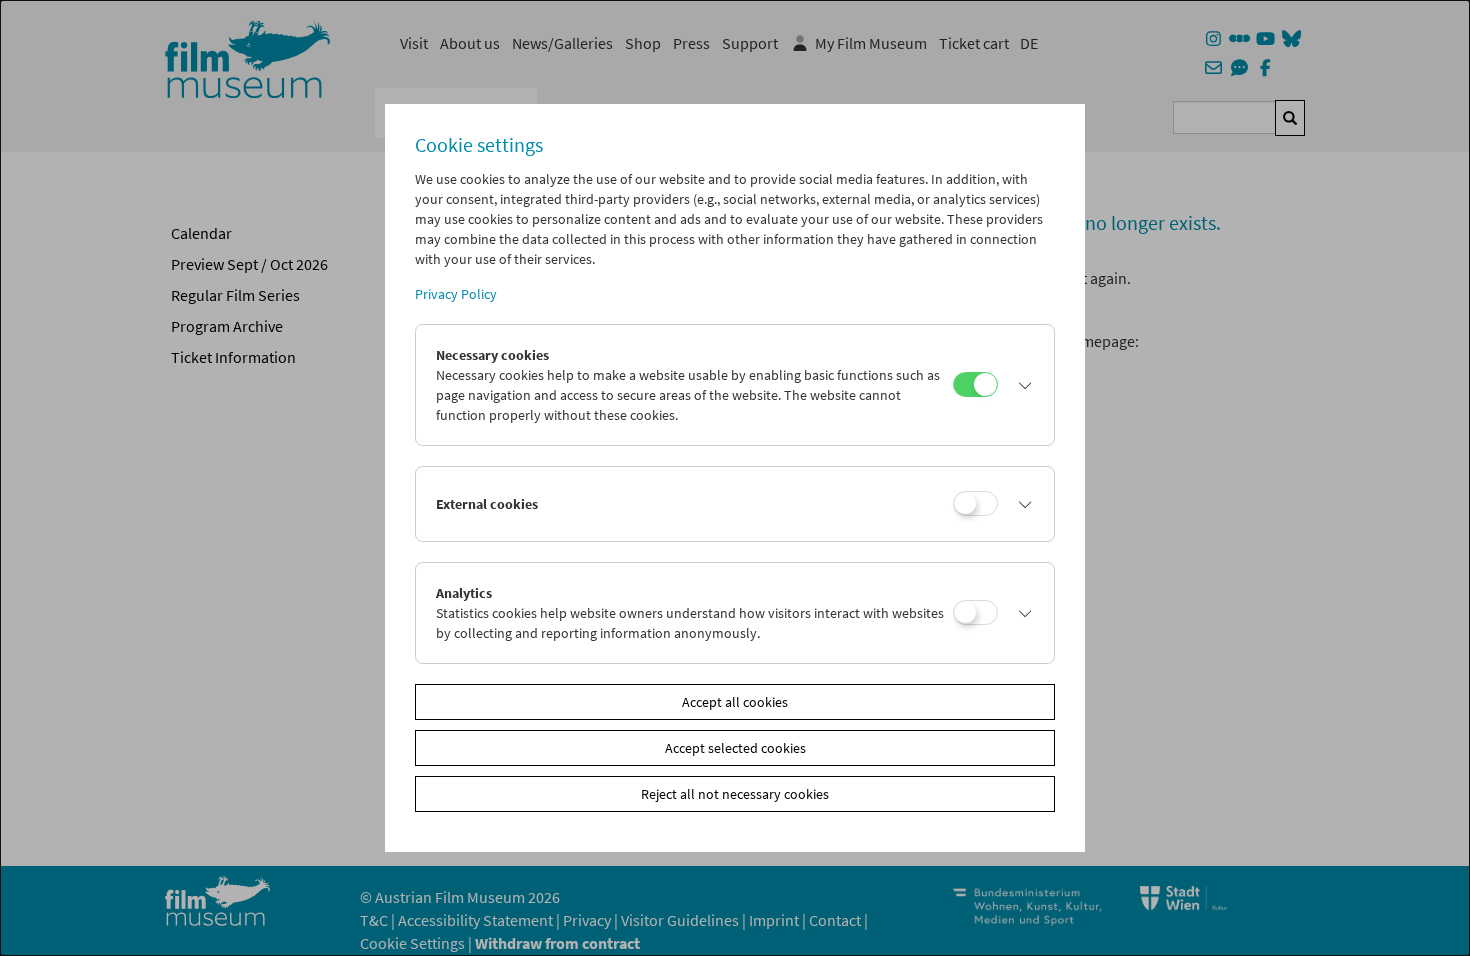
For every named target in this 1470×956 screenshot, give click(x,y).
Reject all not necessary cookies (735, 794)
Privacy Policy (456, 294)
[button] (1021, 385)
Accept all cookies (735, 702)
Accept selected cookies (735, 748)
